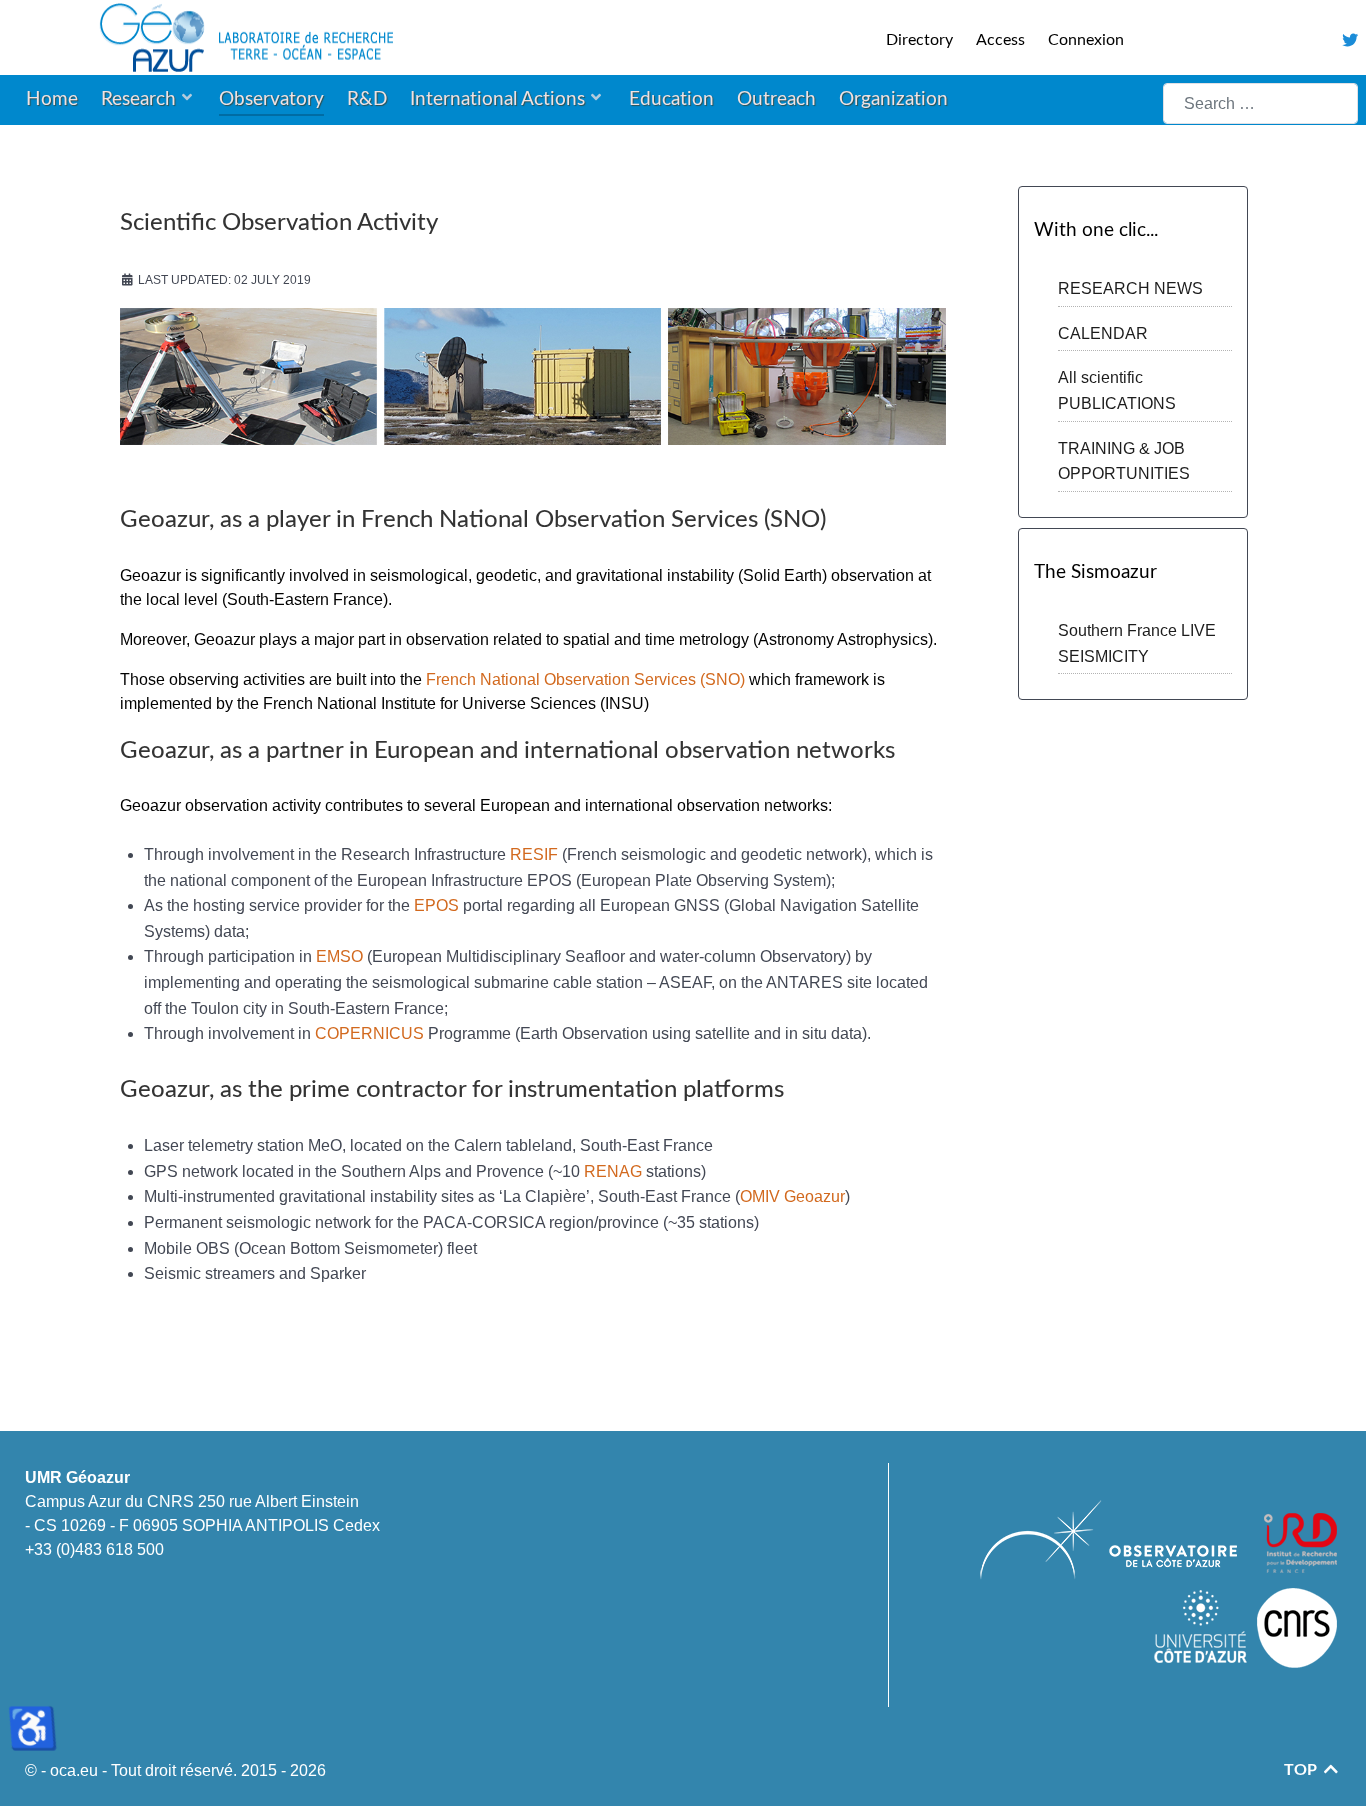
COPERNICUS (371, 1033)
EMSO (341, 956)
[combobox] (1260, 103)
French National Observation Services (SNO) (585, 679)
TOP (1302, 1770)
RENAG (615, 1171)
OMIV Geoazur (792, 1196)
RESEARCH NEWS (1130, 288)
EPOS (438, 905)
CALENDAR (1103, 333)
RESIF (536, 854)
